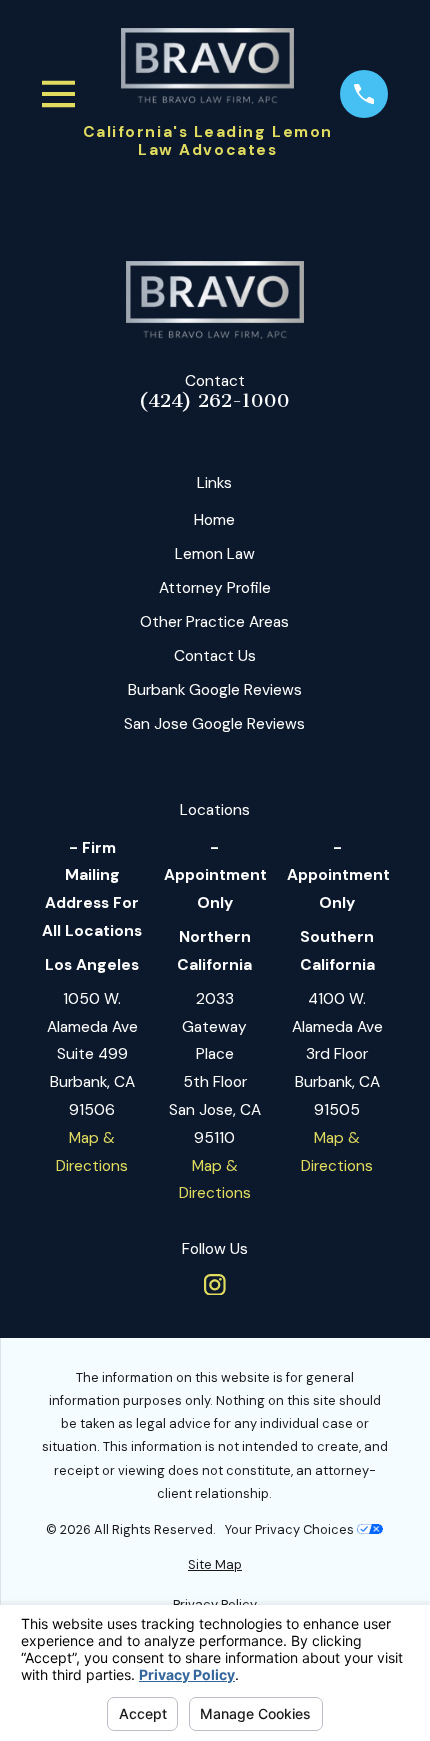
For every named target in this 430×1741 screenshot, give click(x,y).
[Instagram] (215, 1285)
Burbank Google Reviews (215, 690)
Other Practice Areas (214, 622)
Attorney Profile (215, 588)
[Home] (207, 66)
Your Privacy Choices (291, 1529)
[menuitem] (215, 1564)
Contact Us (215, 656)
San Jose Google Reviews (214, 724)
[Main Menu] (59, 94)
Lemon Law (215, 554)
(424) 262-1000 (214, 401)
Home (214, 520)
